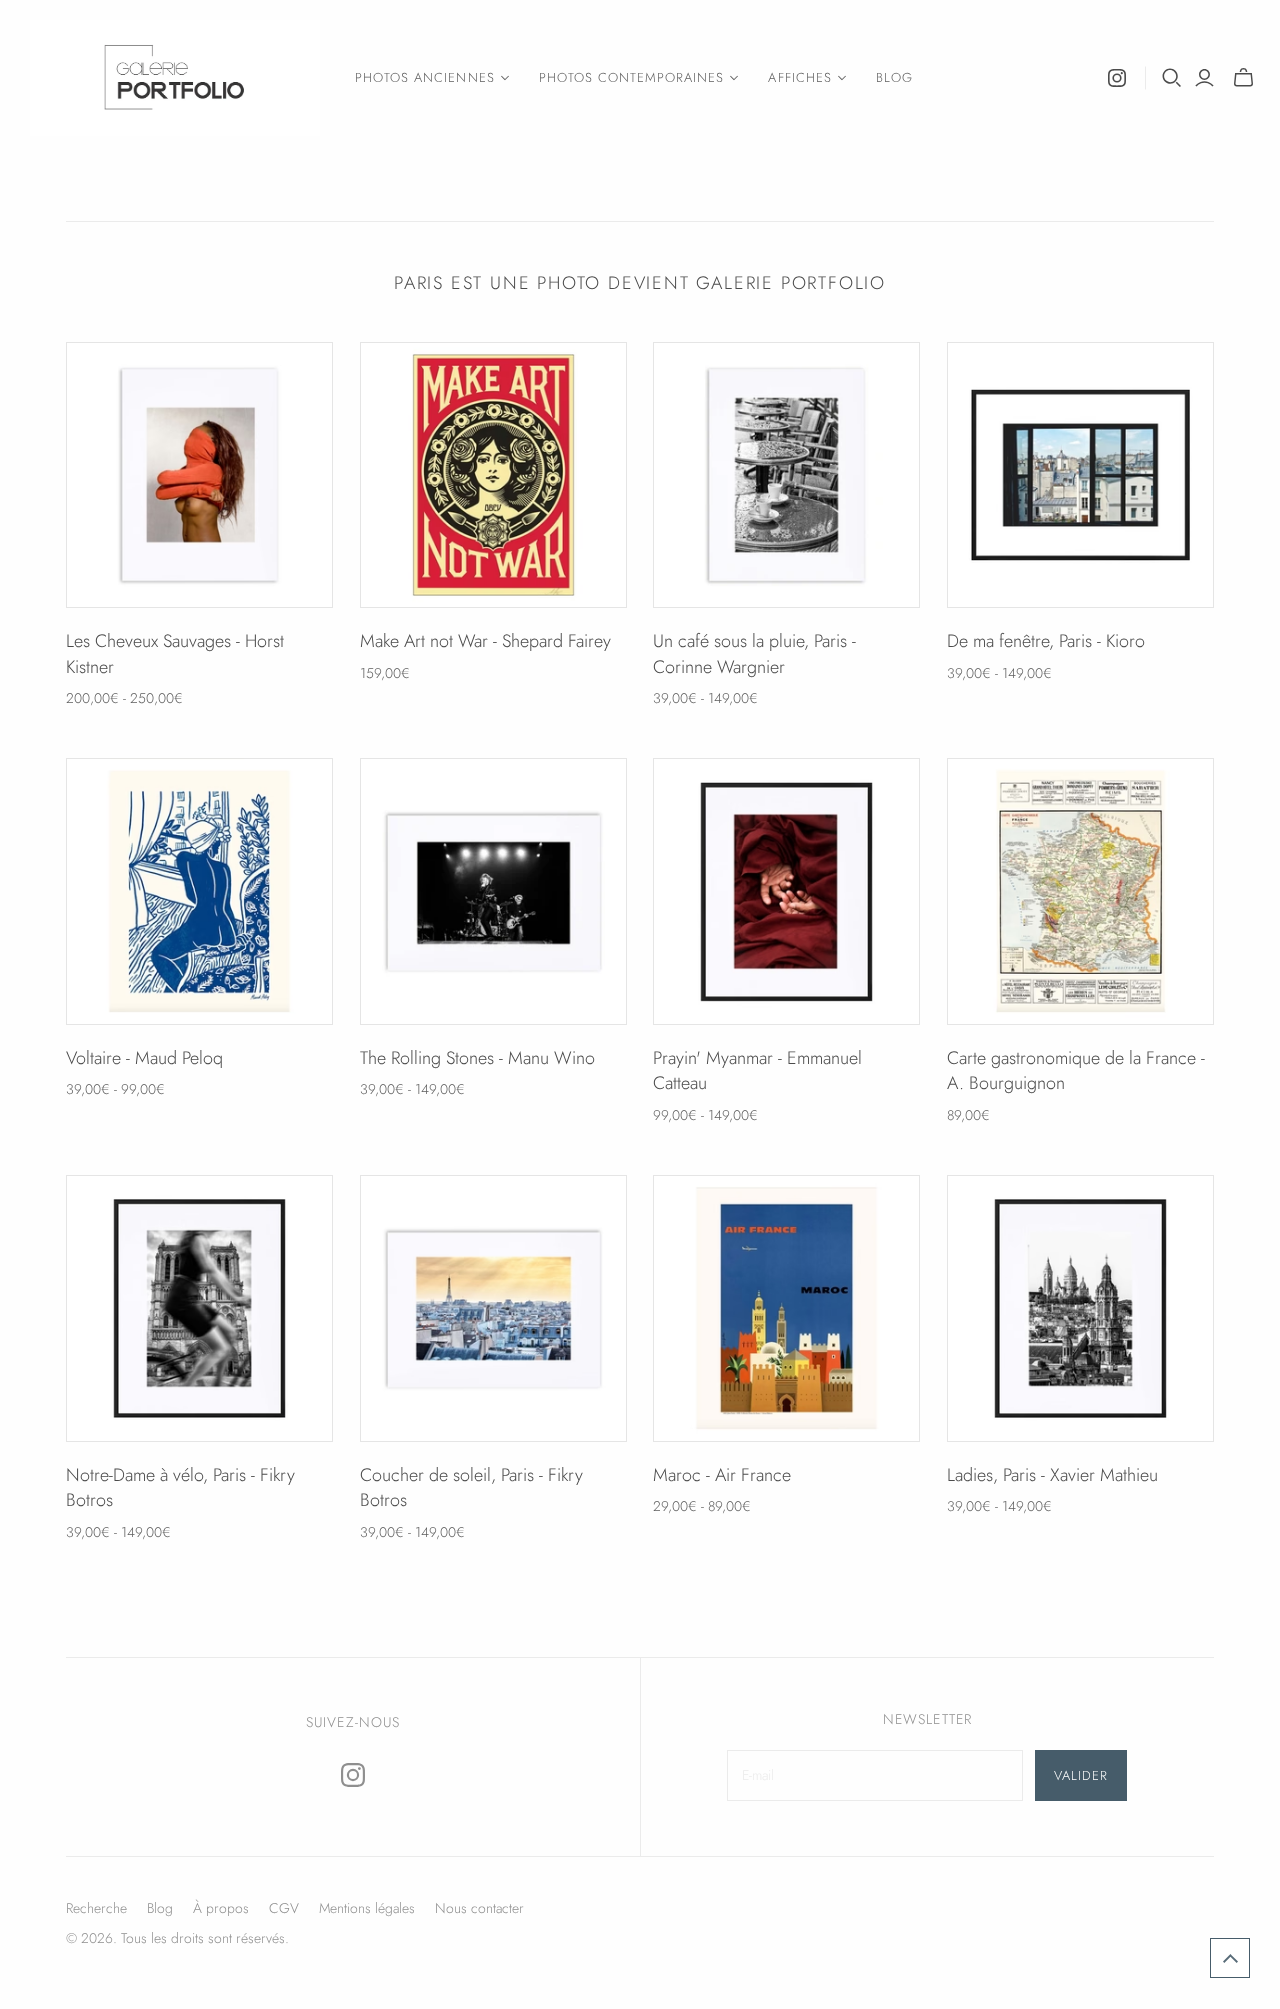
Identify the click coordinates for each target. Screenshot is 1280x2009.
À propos (221, 1908)
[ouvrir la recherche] (1172, 78)
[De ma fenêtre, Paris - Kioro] (1080, 475)
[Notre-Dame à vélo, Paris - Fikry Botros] (199, 1308)
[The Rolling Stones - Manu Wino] (493, 891)
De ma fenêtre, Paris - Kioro (1046, 641)
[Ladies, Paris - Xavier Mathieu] (1080, 1308)
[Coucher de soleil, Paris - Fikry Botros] (493, 1308)
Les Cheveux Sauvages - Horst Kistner (175, 653)
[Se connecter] (1204, 78)
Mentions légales (367, 1908)
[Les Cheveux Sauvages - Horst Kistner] (199, 475)
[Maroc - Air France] (786, 1308)
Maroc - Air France (722, 1475)
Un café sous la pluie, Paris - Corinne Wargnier (754, 653)
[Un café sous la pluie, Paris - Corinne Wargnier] (786, 475)
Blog (894, 77)
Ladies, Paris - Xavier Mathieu (1052, 1475)
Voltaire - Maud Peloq (144, 1058)
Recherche (96, 1908)
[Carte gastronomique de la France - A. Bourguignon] (1080, 891)
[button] (1230, 1958)
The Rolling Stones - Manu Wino (477, 1058)
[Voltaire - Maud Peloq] (199, 891)
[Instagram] (1117, 78)
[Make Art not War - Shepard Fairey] (493, 475)
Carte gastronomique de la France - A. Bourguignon (1076, 1070)
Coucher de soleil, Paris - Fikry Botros (471, 1487)
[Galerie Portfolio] (175, 78)
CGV (284, 1908)
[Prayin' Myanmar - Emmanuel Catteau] (786, 891)
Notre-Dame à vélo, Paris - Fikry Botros (180, 1487)
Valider (1081, 1775)
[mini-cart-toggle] (1243, 78)
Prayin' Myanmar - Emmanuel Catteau (757, 1070)
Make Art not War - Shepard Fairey (485, 641)
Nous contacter (479, 1908)
